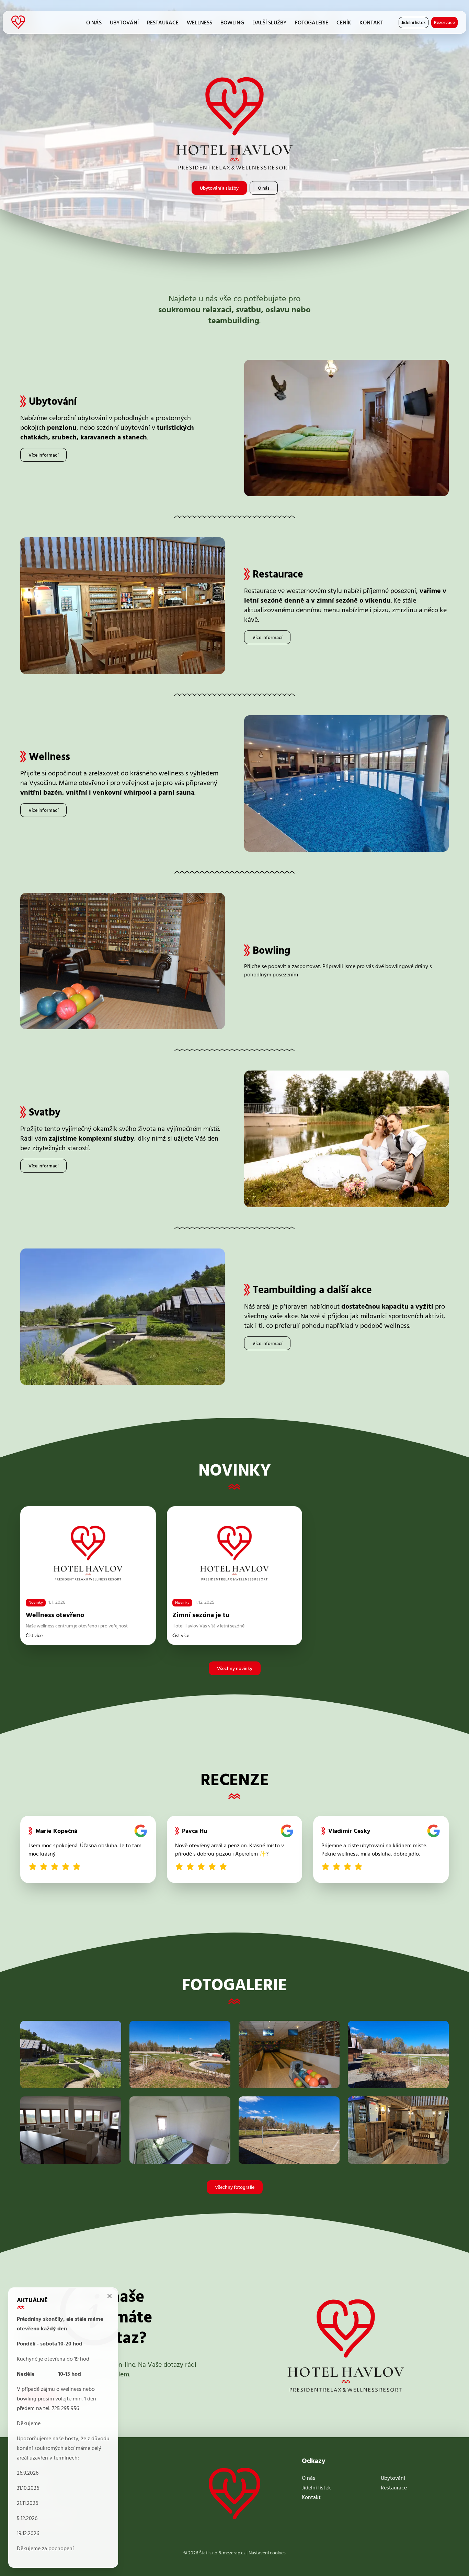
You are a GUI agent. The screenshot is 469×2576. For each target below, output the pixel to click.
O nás (94, 23)
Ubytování (124, 23)
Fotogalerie (312, 23)
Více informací (43, 455)
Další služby (270, 23)
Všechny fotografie (235, 2188)
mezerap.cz (234, 2553)
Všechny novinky (235, 1669)
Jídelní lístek (414, 23)
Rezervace (444, 23)
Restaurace (163, 23)
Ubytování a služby (219, 188)
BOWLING (232, 23)
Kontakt (371, 23)
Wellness (199, 23)
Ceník (344, 23)
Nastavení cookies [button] (267, 2553)
